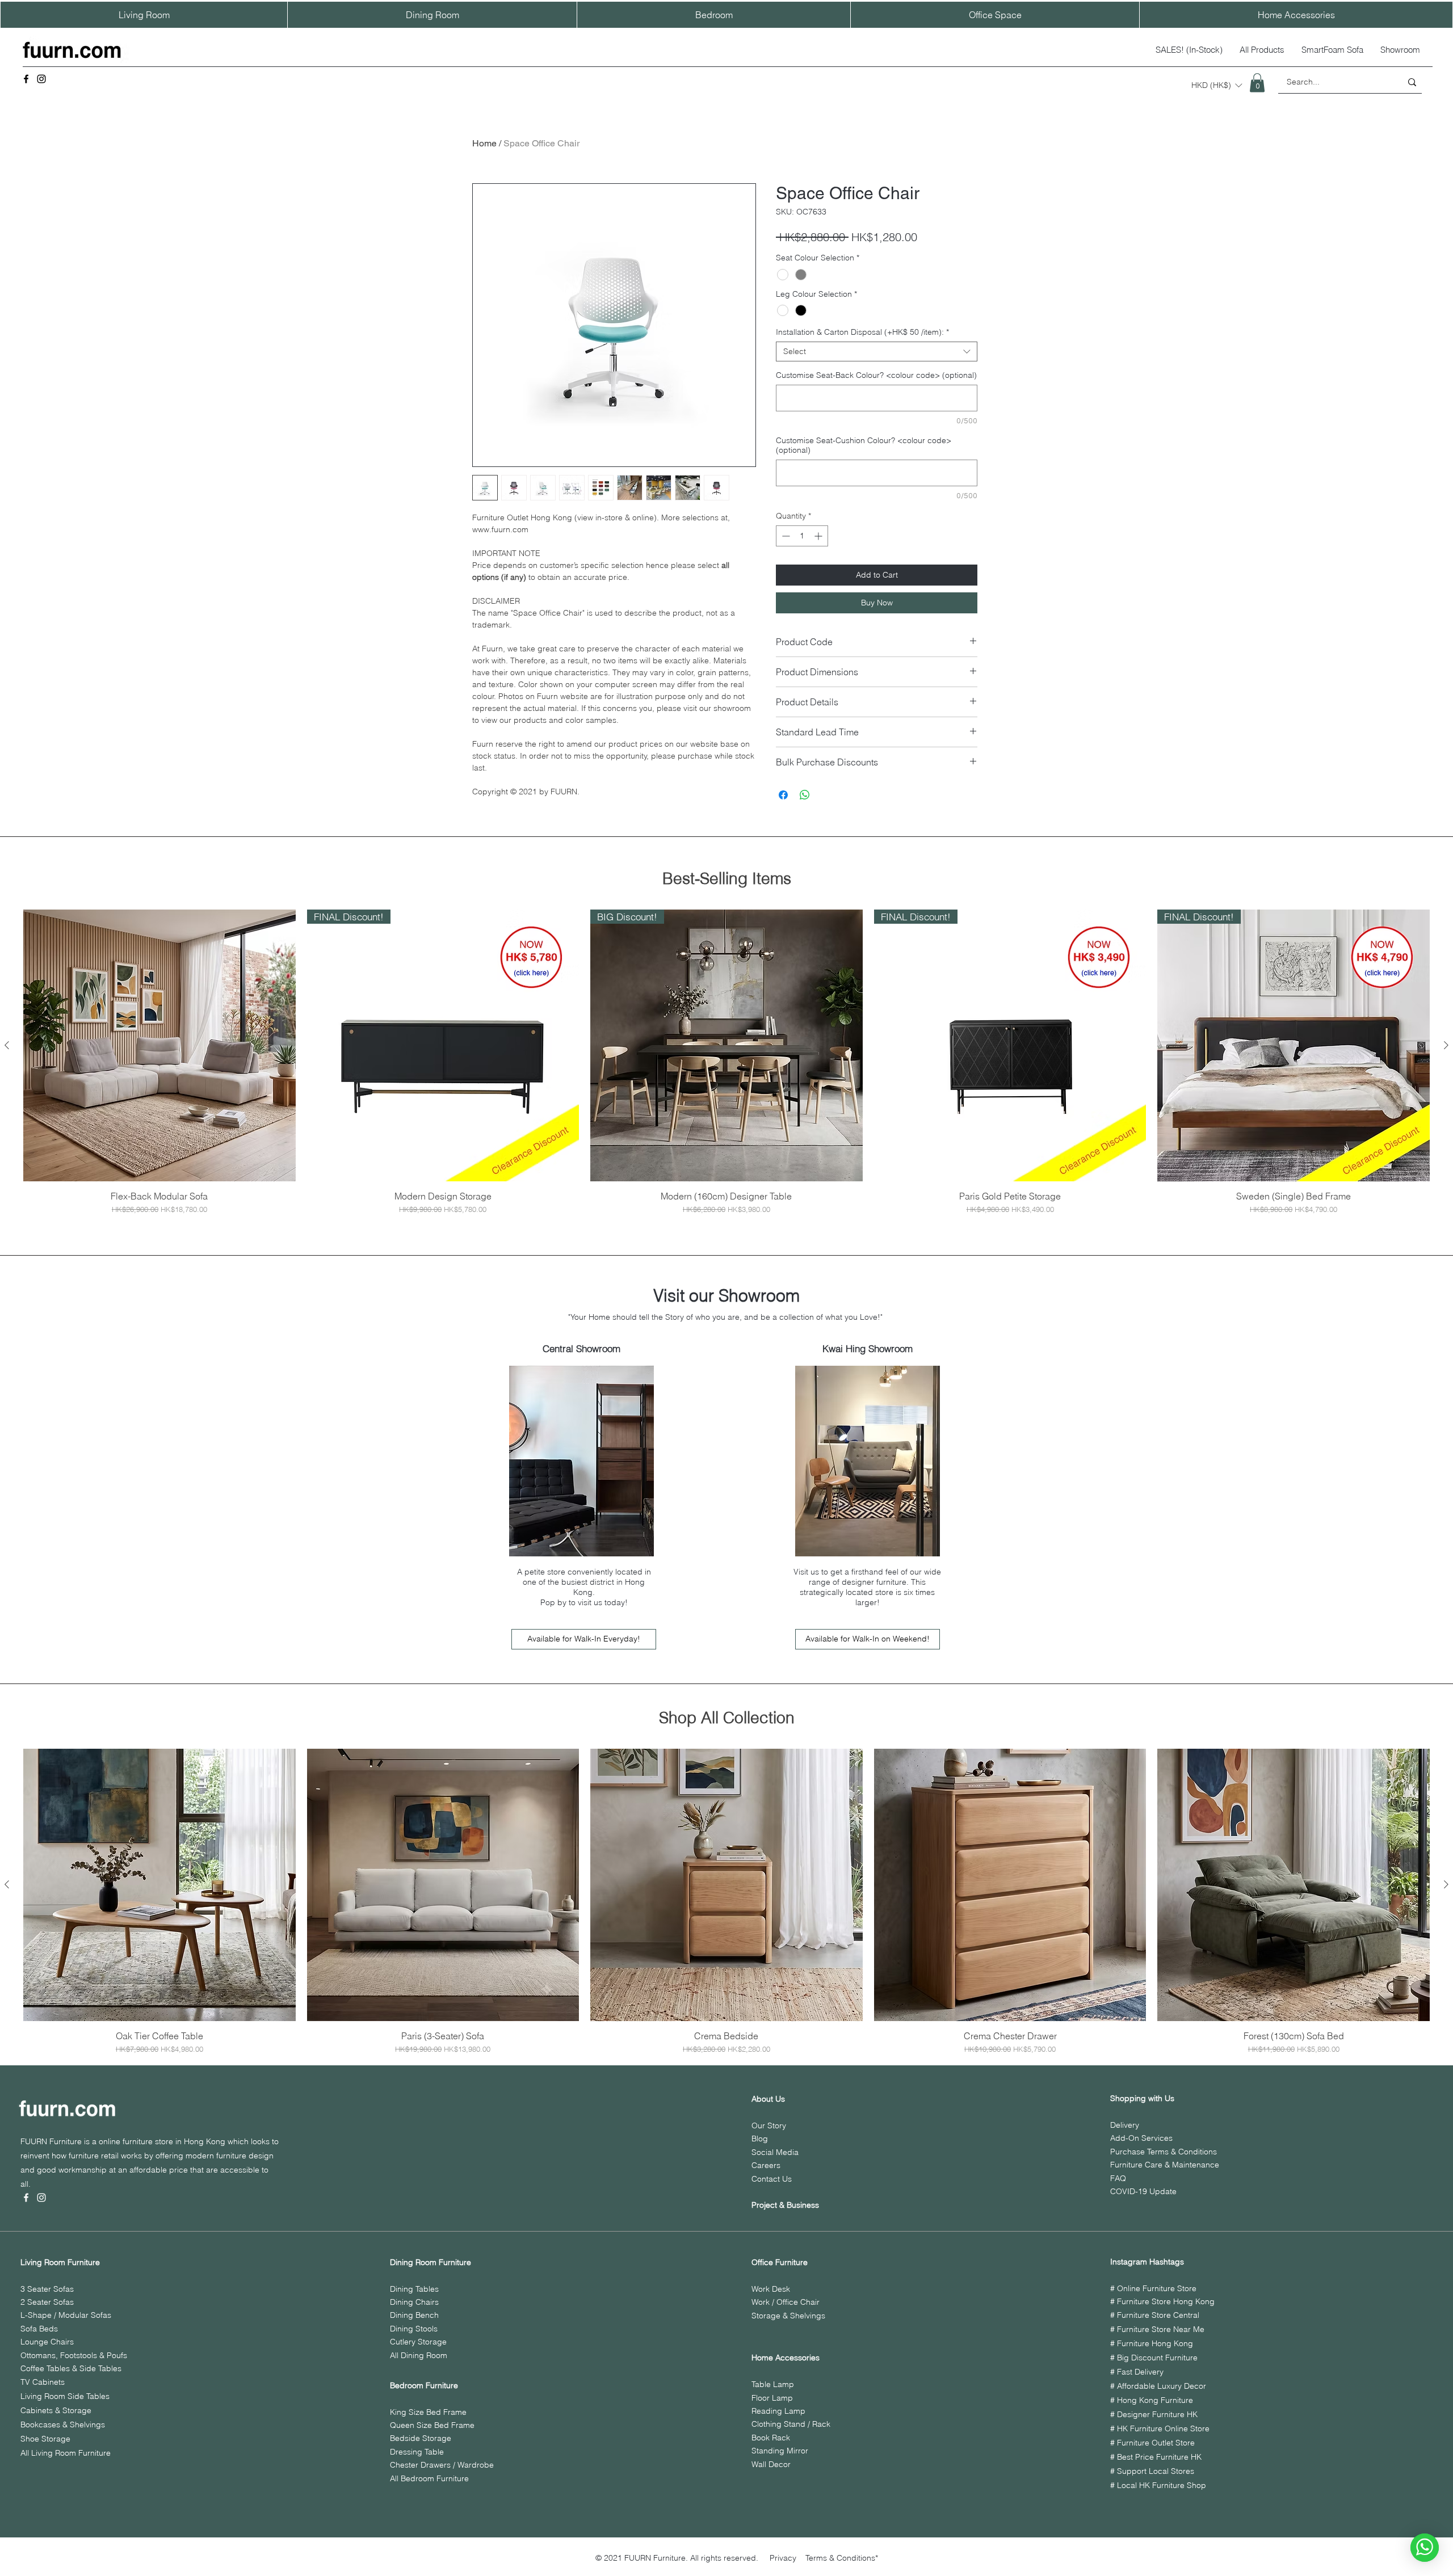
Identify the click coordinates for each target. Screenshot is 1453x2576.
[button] (1217, 85)
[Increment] (819, 536)
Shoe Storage (45, 2439)
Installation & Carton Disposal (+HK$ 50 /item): (862, 332)
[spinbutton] (802, 536)
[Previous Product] (7, 1045)
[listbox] (1217, 85)
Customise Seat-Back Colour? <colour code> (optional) (876, 375)
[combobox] (877, 352)
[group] (726, 1062)
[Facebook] (26, 79)
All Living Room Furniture (66, 2453)
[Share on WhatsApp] (805, 795)
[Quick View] (159, 1046)
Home (484, 143)
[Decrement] (785, 536)
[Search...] (1412, 82)
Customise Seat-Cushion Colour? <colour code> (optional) (864, 445)
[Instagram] (41, 79)
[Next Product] (1446, 1045)
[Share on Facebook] (783, 795)
